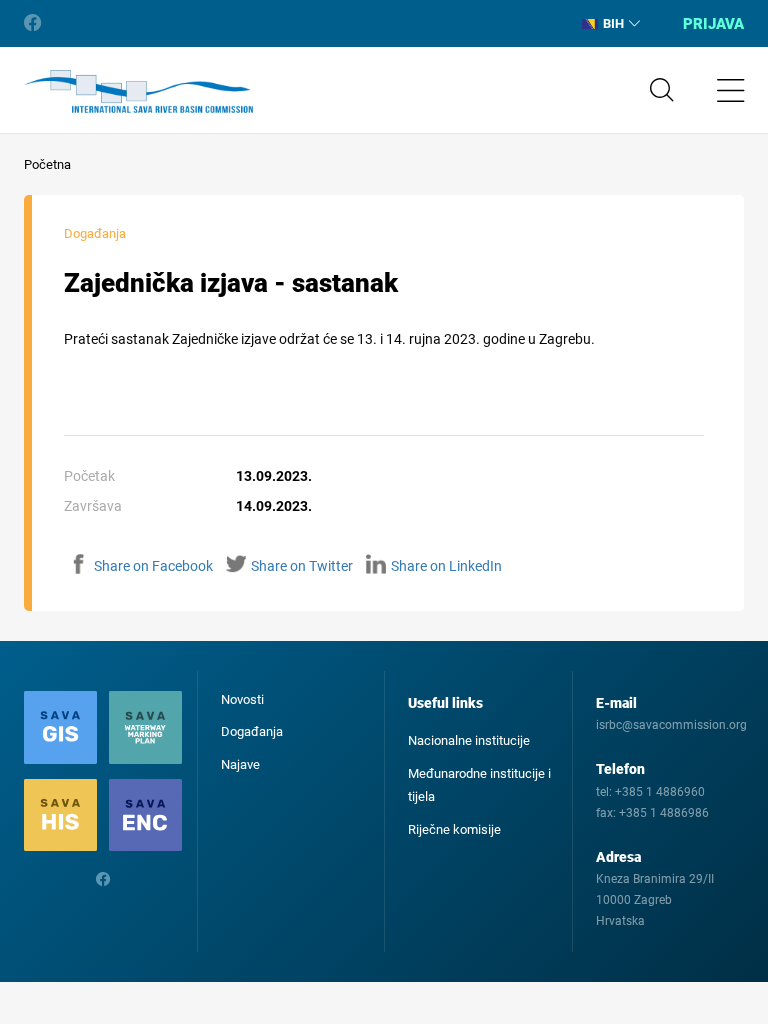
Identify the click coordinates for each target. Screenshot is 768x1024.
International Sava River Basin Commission (138, 92)
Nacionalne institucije (469, 740)
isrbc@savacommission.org (671, 725)
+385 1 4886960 (660, 792)
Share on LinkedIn (446, 566)
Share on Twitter (302, 566)
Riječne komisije (454, 829)
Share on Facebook (153, 566)
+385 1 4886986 (664, 813)
